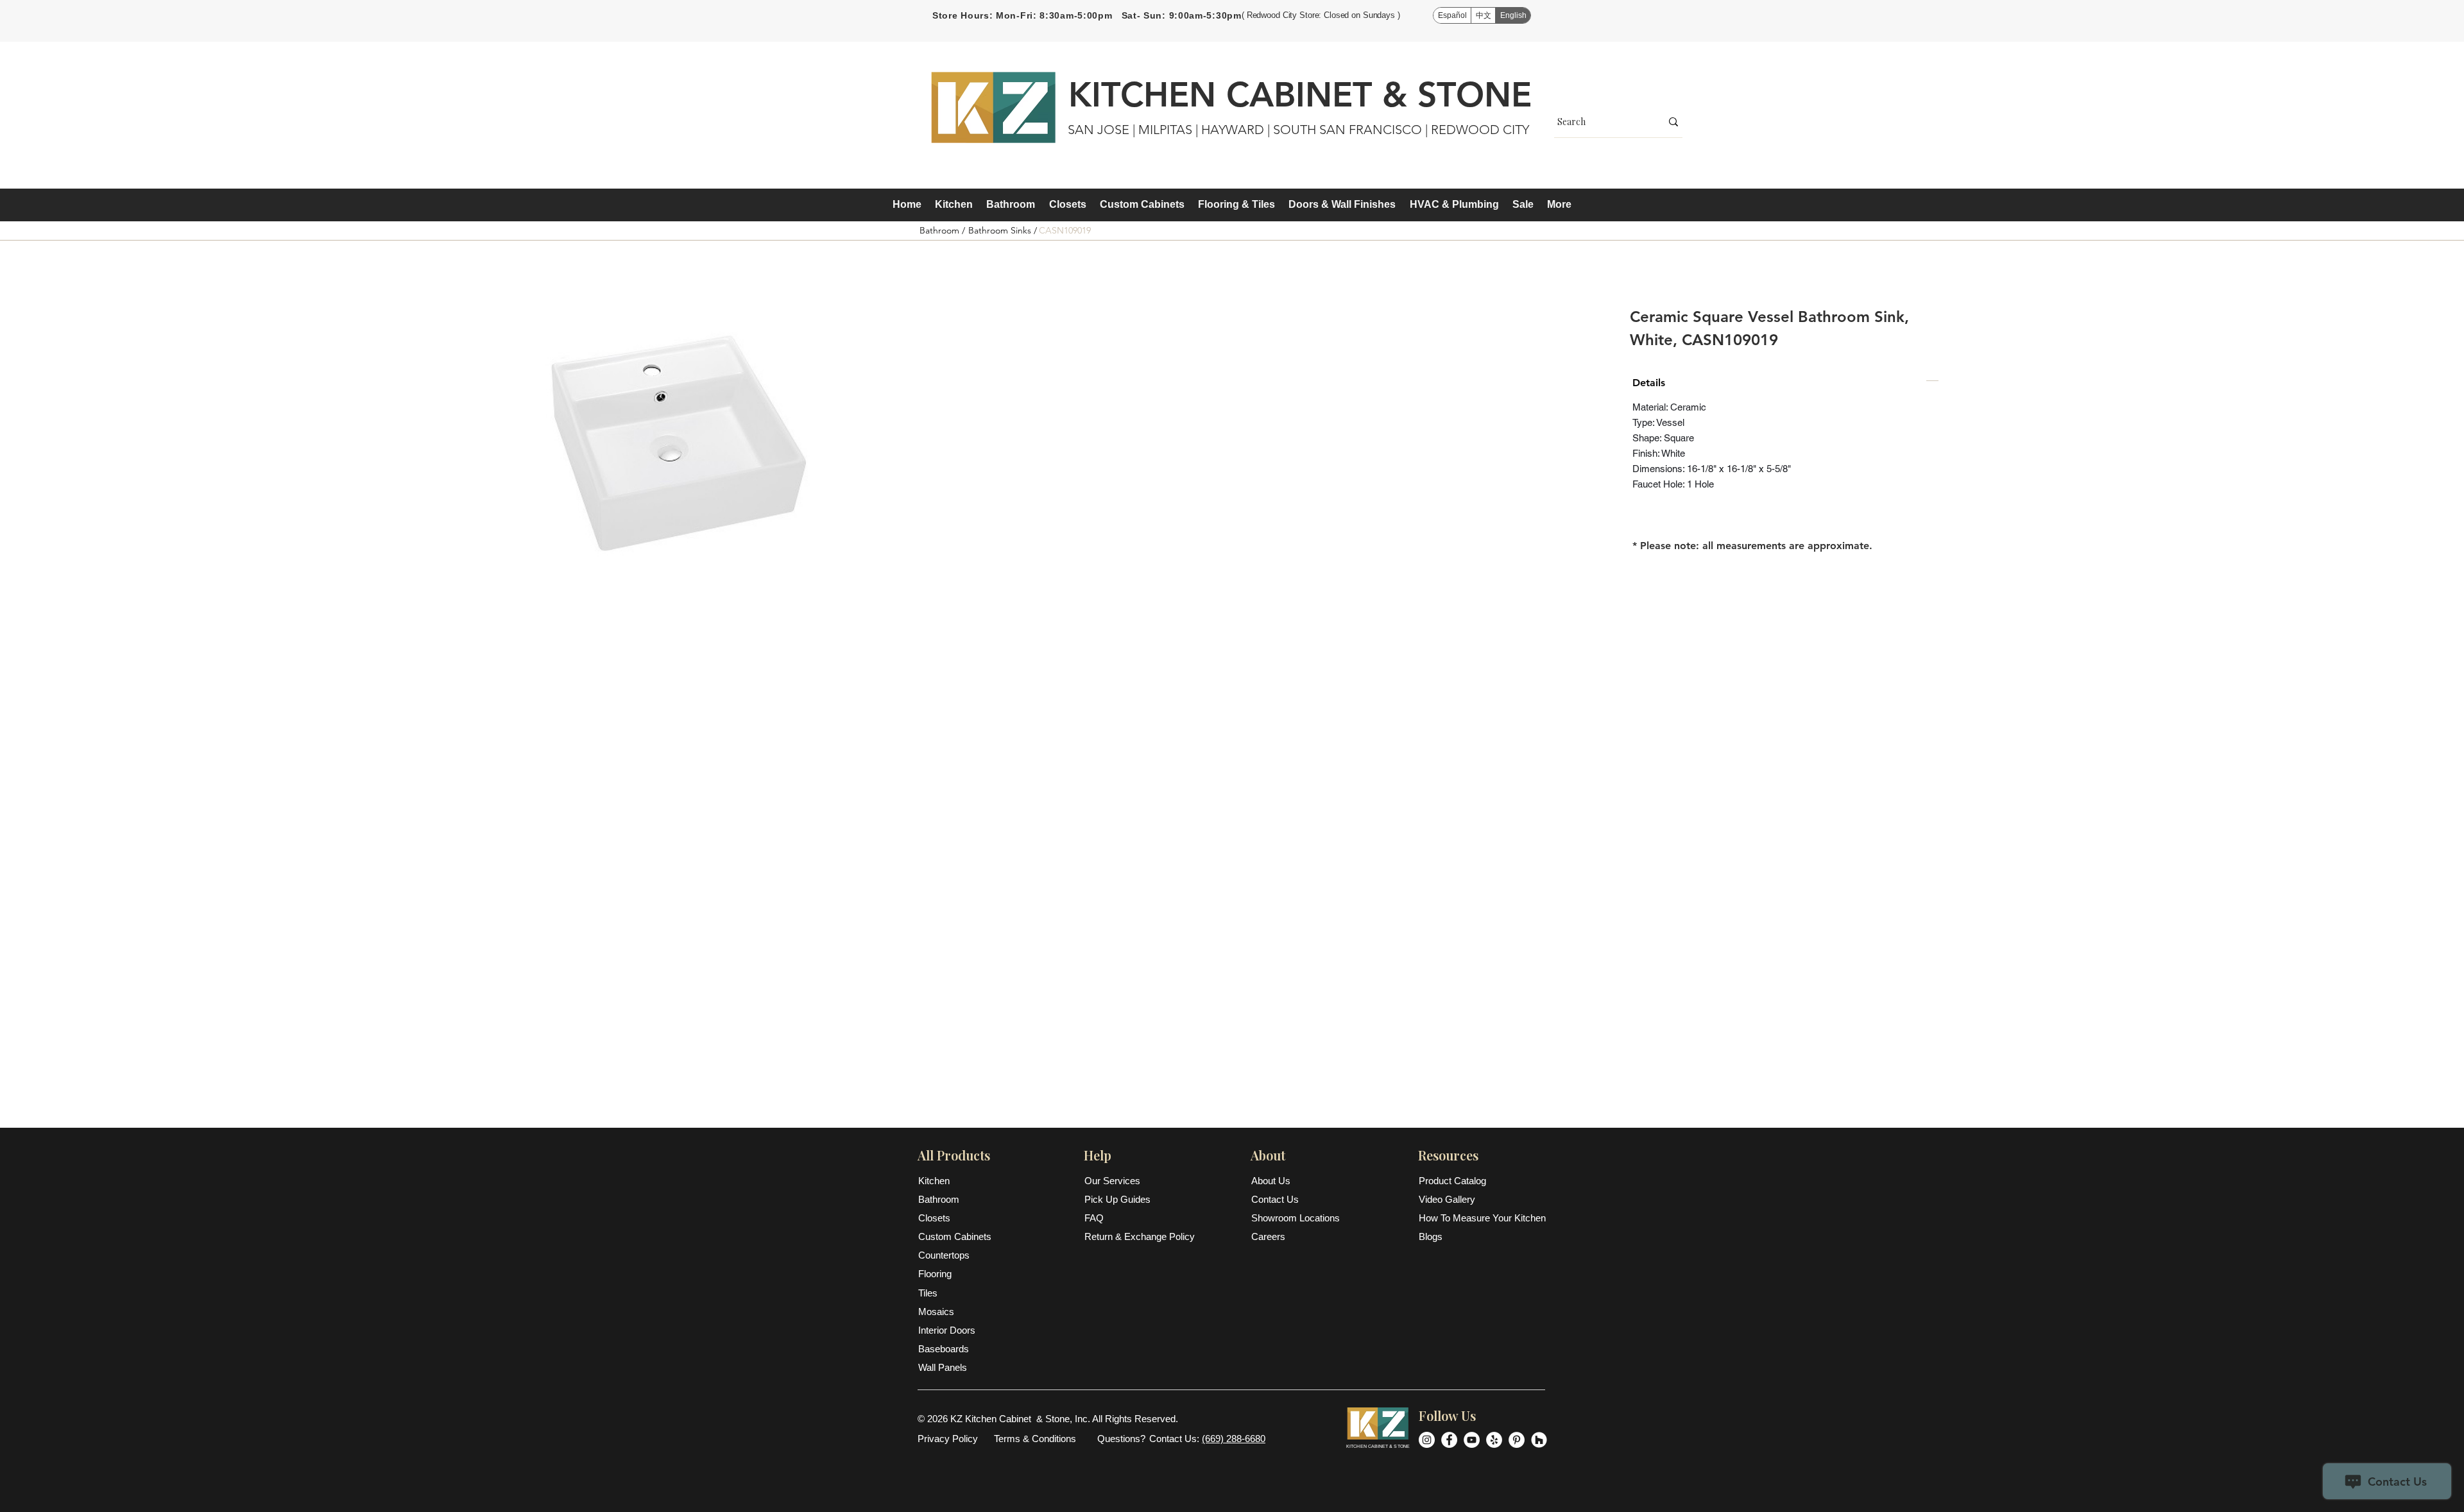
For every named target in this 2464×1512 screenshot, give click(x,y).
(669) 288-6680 (1234, 1439)
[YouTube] (1472, 1440)
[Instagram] (1427, 1440)
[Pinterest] (1517, 1440)
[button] (954, 205)
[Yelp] (1494, 1440)
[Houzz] (1539, 1440)
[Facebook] (1449, 1440)
